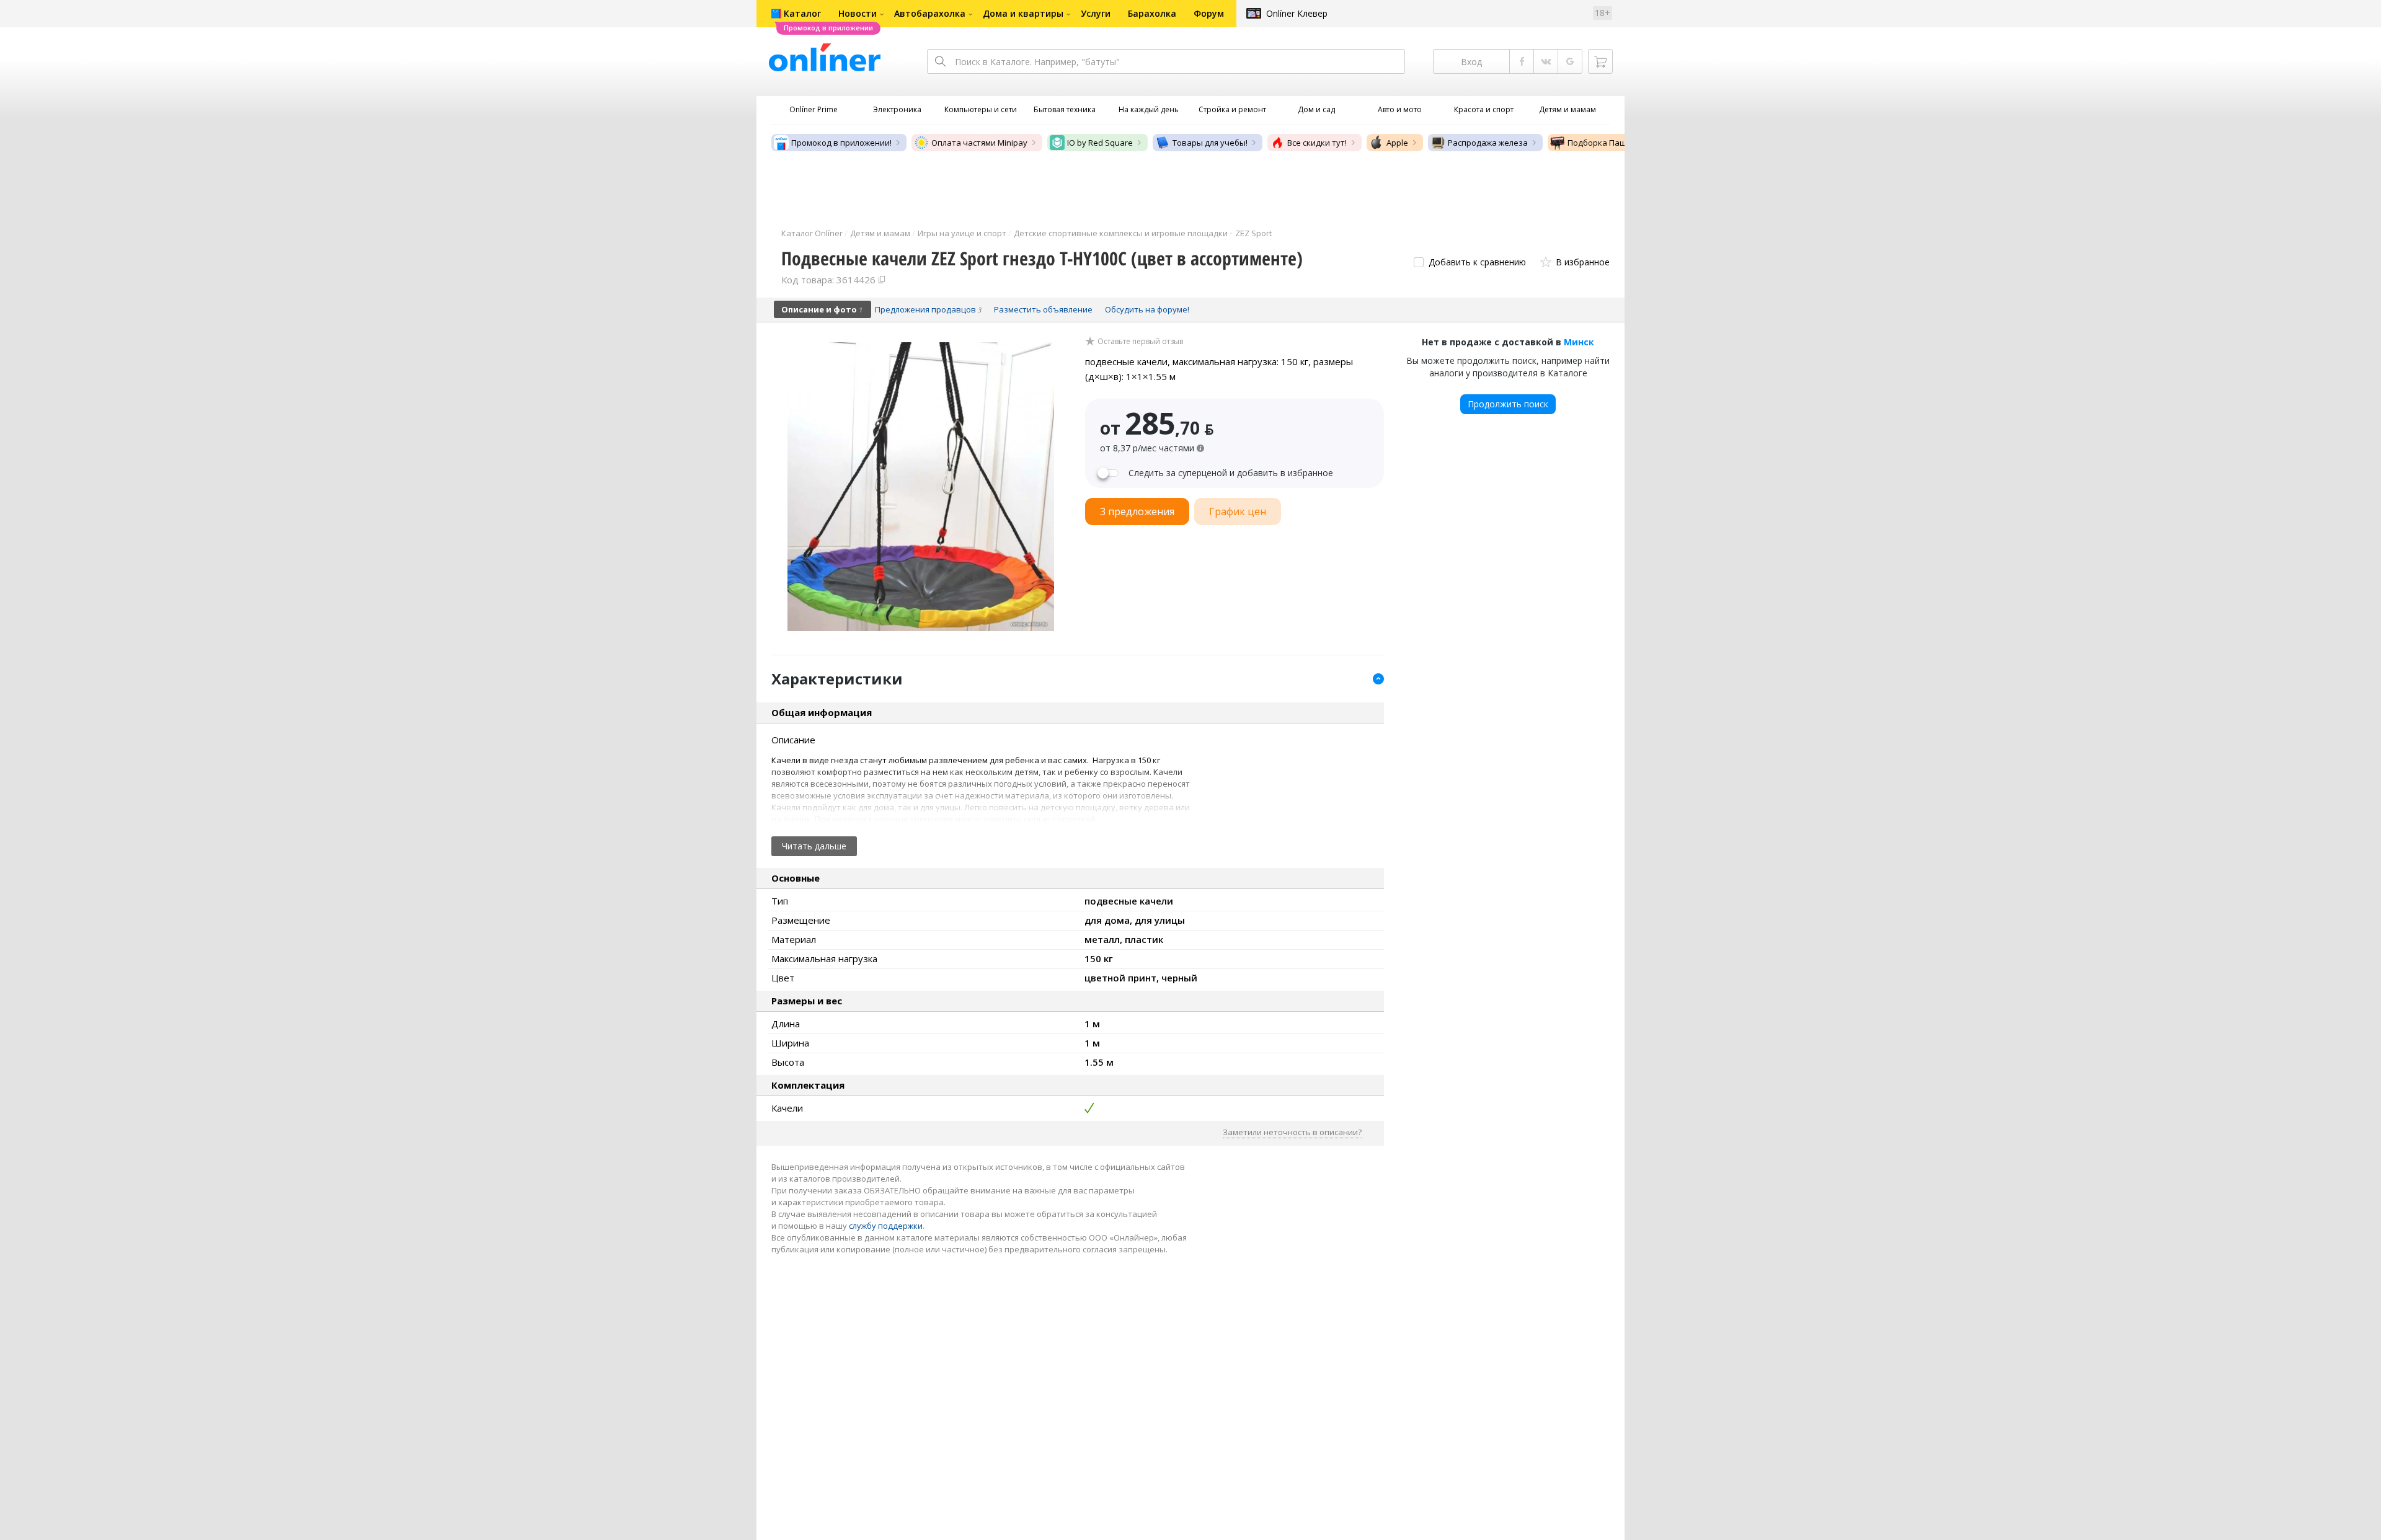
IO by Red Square (1100, 143)
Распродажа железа (1488, 143)
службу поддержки (886, 1226)
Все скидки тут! (1317, 143)
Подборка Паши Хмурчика (1620, 143)
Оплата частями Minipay (979, 143)
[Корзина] (1600, 61)
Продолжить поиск (1508, 404)
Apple (1397, 143)
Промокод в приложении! (841, 143)
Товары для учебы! (1210, 143)
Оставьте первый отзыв (1140, 342)
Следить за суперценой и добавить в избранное (1231, 473)
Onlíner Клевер (1297, 13)
